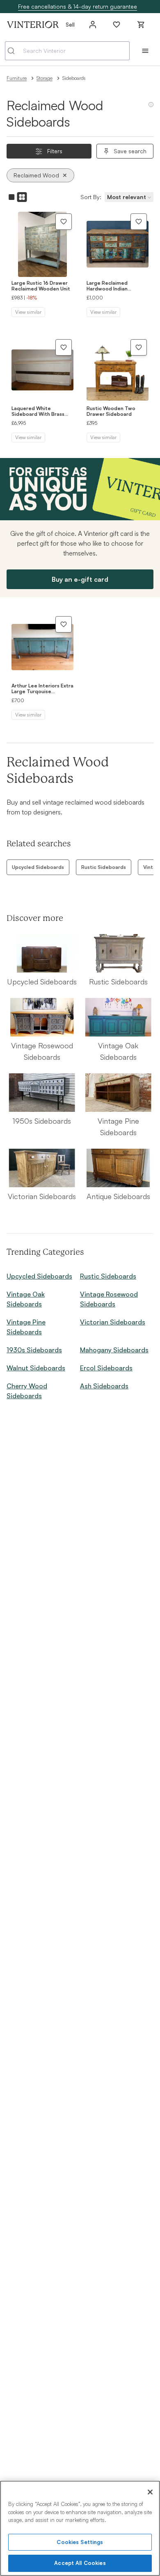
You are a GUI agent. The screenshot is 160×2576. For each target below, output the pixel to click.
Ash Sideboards (104, 1386)
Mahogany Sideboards (114, 1350)
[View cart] (141, 25)
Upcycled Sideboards (38, 867)
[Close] (150, 2492)
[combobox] (67, 51)
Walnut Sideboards (36, 1368)
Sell (70, 24)
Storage (45, 78)
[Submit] (14, 51)
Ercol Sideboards (106, 1368)
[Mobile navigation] (145, 51)
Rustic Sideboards (104, 867)
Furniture (17, 78)
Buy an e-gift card (80, 579)
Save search (130, 151)
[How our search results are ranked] (151, 108)
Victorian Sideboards (113, 1322)
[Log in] (93, 25)
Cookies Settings (80, 2542)
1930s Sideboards (34, 1350)
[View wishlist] (117, 25)
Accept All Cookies (80, 2563)
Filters (55, 151)
